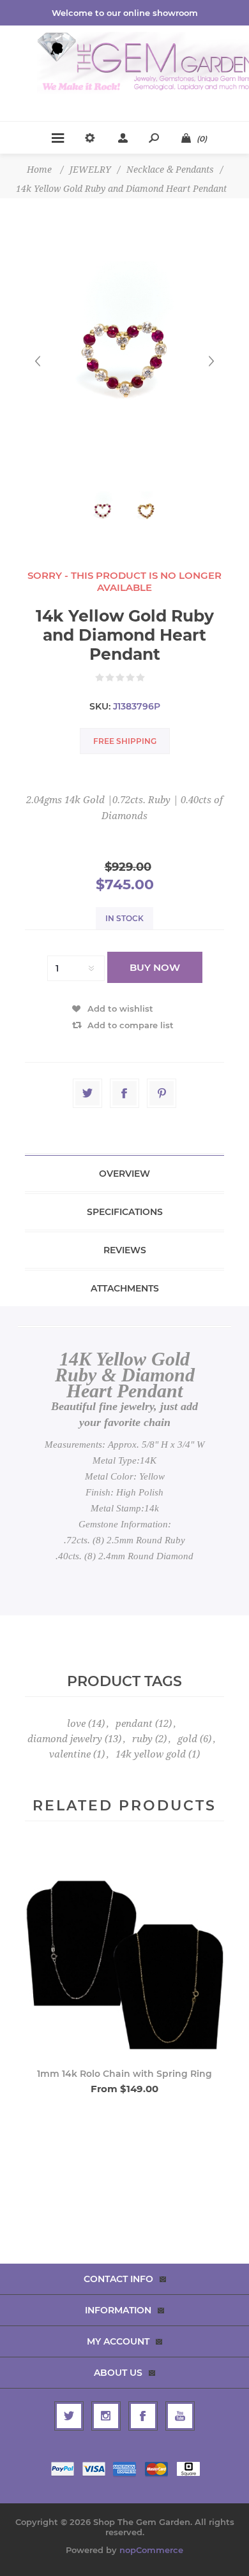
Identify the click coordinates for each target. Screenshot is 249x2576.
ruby (142, 1739)
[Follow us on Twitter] (69, 2416)
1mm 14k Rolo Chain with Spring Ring (124, 2074)
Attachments (125, 1288)
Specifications (125, 1212)
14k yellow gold (151, 1754)
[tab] (124, 1174)
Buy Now (155, 967)
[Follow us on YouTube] (180, 2416)
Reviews (125, 1250)
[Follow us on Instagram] (106, 2416)
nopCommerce (151, 2550)
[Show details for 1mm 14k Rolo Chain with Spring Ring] (124, 1953)
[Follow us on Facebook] (143, 2416)
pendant (134, 1724)
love (76, 1724)
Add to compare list (131, 1025)
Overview (124, 1174)
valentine (70, 1754)
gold (187, 1739)
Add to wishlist (120, 1008)
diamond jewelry (65, 1739)
